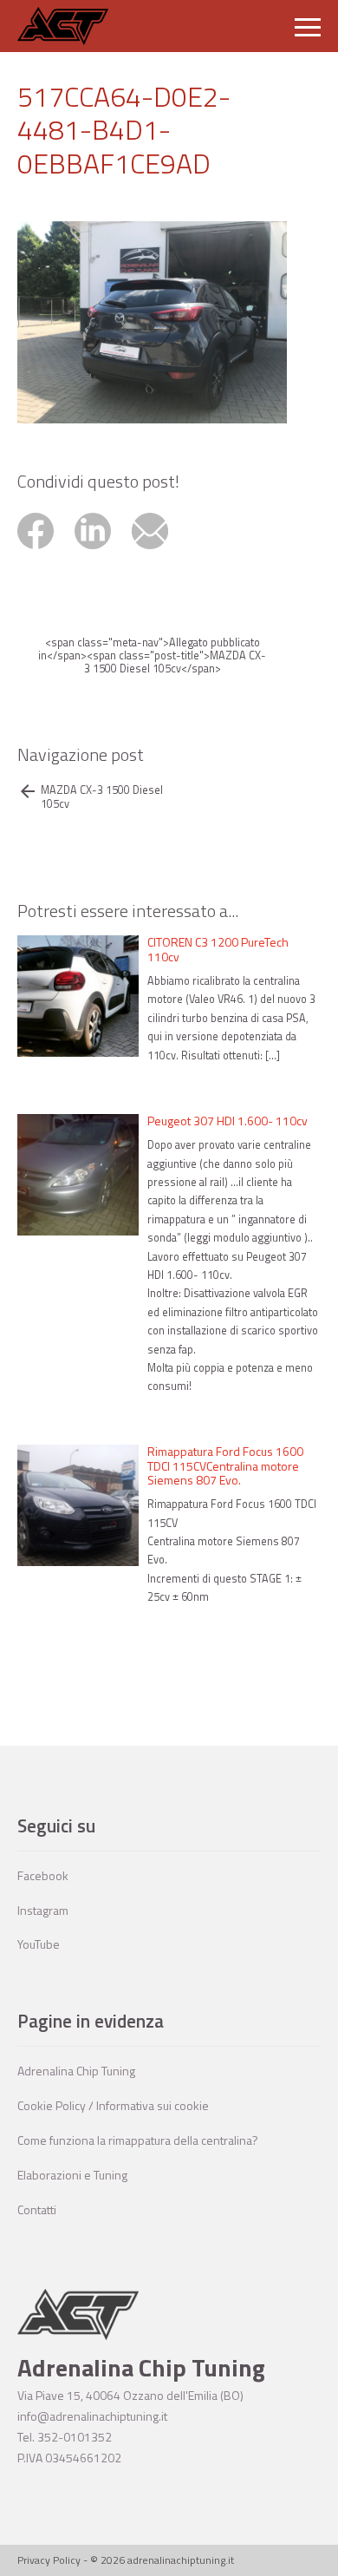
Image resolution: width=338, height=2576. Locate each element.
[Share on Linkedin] (103, 551)
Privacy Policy (49, 2560)
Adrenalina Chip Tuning (76, 2071)
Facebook (43, 1875)
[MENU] (308, 26)
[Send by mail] (159, 551)
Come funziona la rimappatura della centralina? (138, 2140)
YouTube (39, 1944)
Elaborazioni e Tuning (72, 2175)
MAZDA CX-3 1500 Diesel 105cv (102, 796)
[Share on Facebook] (46, 551)
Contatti (37, 2209)
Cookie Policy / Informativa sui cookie (113, 2105)
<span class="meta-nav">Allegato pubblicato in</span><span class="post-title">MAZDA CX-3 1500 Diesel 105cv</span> (152, 655)
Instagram (43, 1910)
